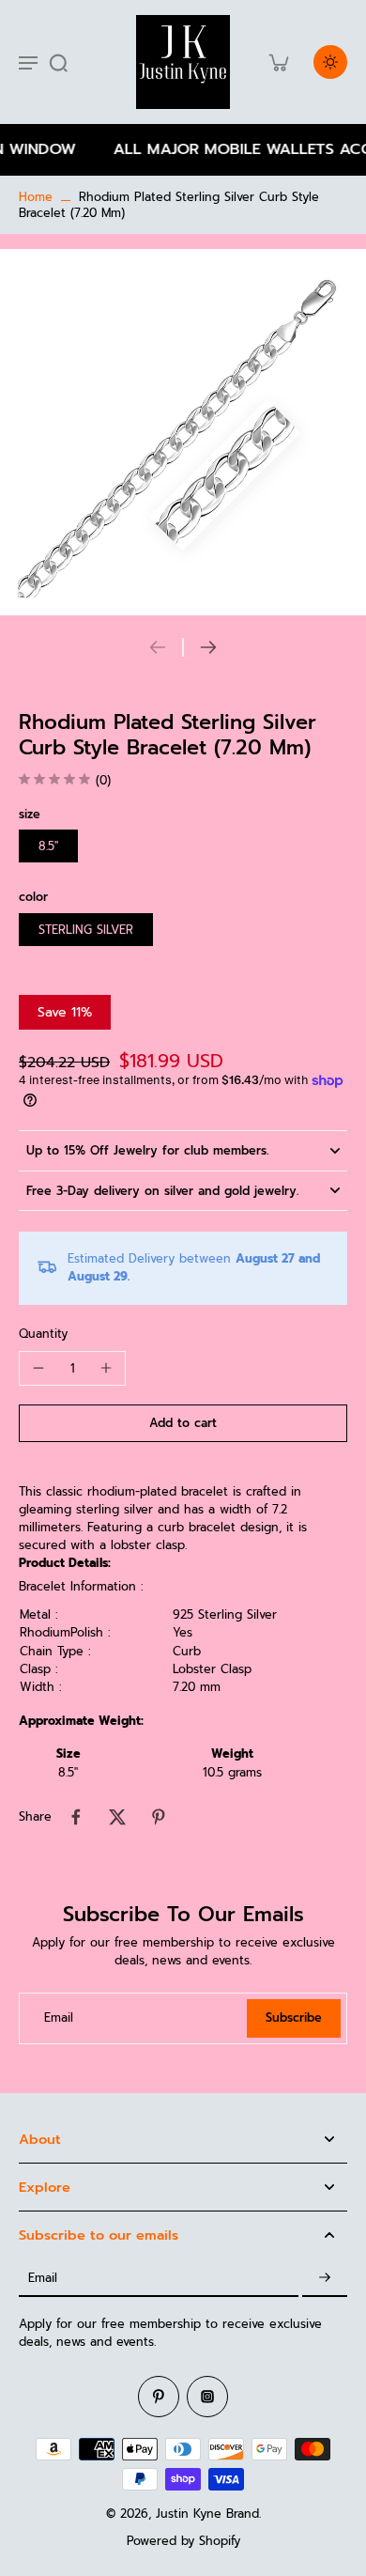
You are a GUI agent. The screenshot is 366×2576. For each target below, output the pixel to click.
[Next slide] (208, 647)
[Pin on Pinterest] (159, 1817)
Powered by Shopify (183, 2541)
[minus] (38, 1368)
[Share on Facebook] (76, 1817)
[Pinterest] (159, 2397)
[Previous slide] (158, 647)
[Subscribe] (325, 2278)
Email (59, 2018)
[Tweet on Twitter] (117, 1817)
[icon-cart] (278, 62)
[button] (183, 1424)
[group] (183, 432)
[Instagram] (207, 2397)
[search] (58, 62)
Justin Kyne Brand (207, 2514)
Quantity (43, 1334)
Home (36, 197)
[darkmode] (330, 62)
